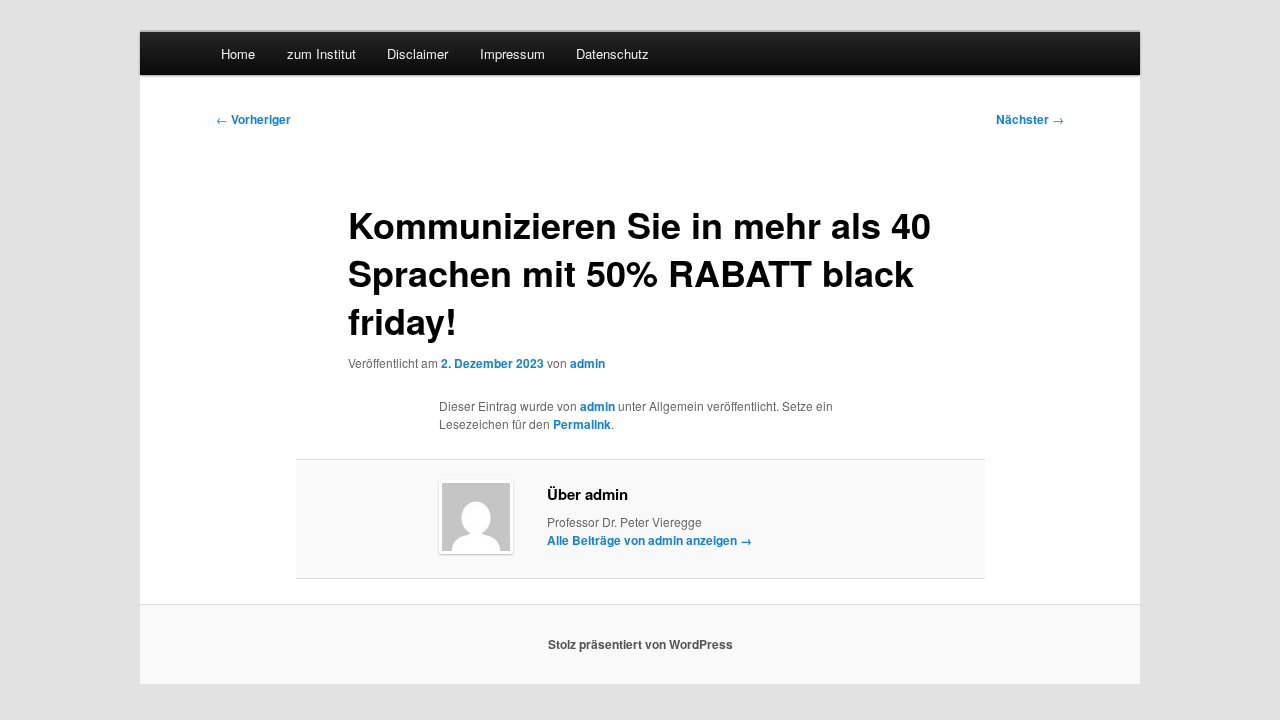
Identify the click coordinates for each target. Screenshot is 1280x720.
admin (587, 363)
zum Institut (321, 53)
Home (238, 53)
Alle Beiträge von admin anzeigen (649, 540)
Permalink (582, 424)
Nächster (1030, 119)
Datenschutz (612, 53)
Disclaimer (417, 53)
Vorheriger (253, 119)
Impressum (512, 53)
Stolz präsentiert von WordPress (640, 644)
